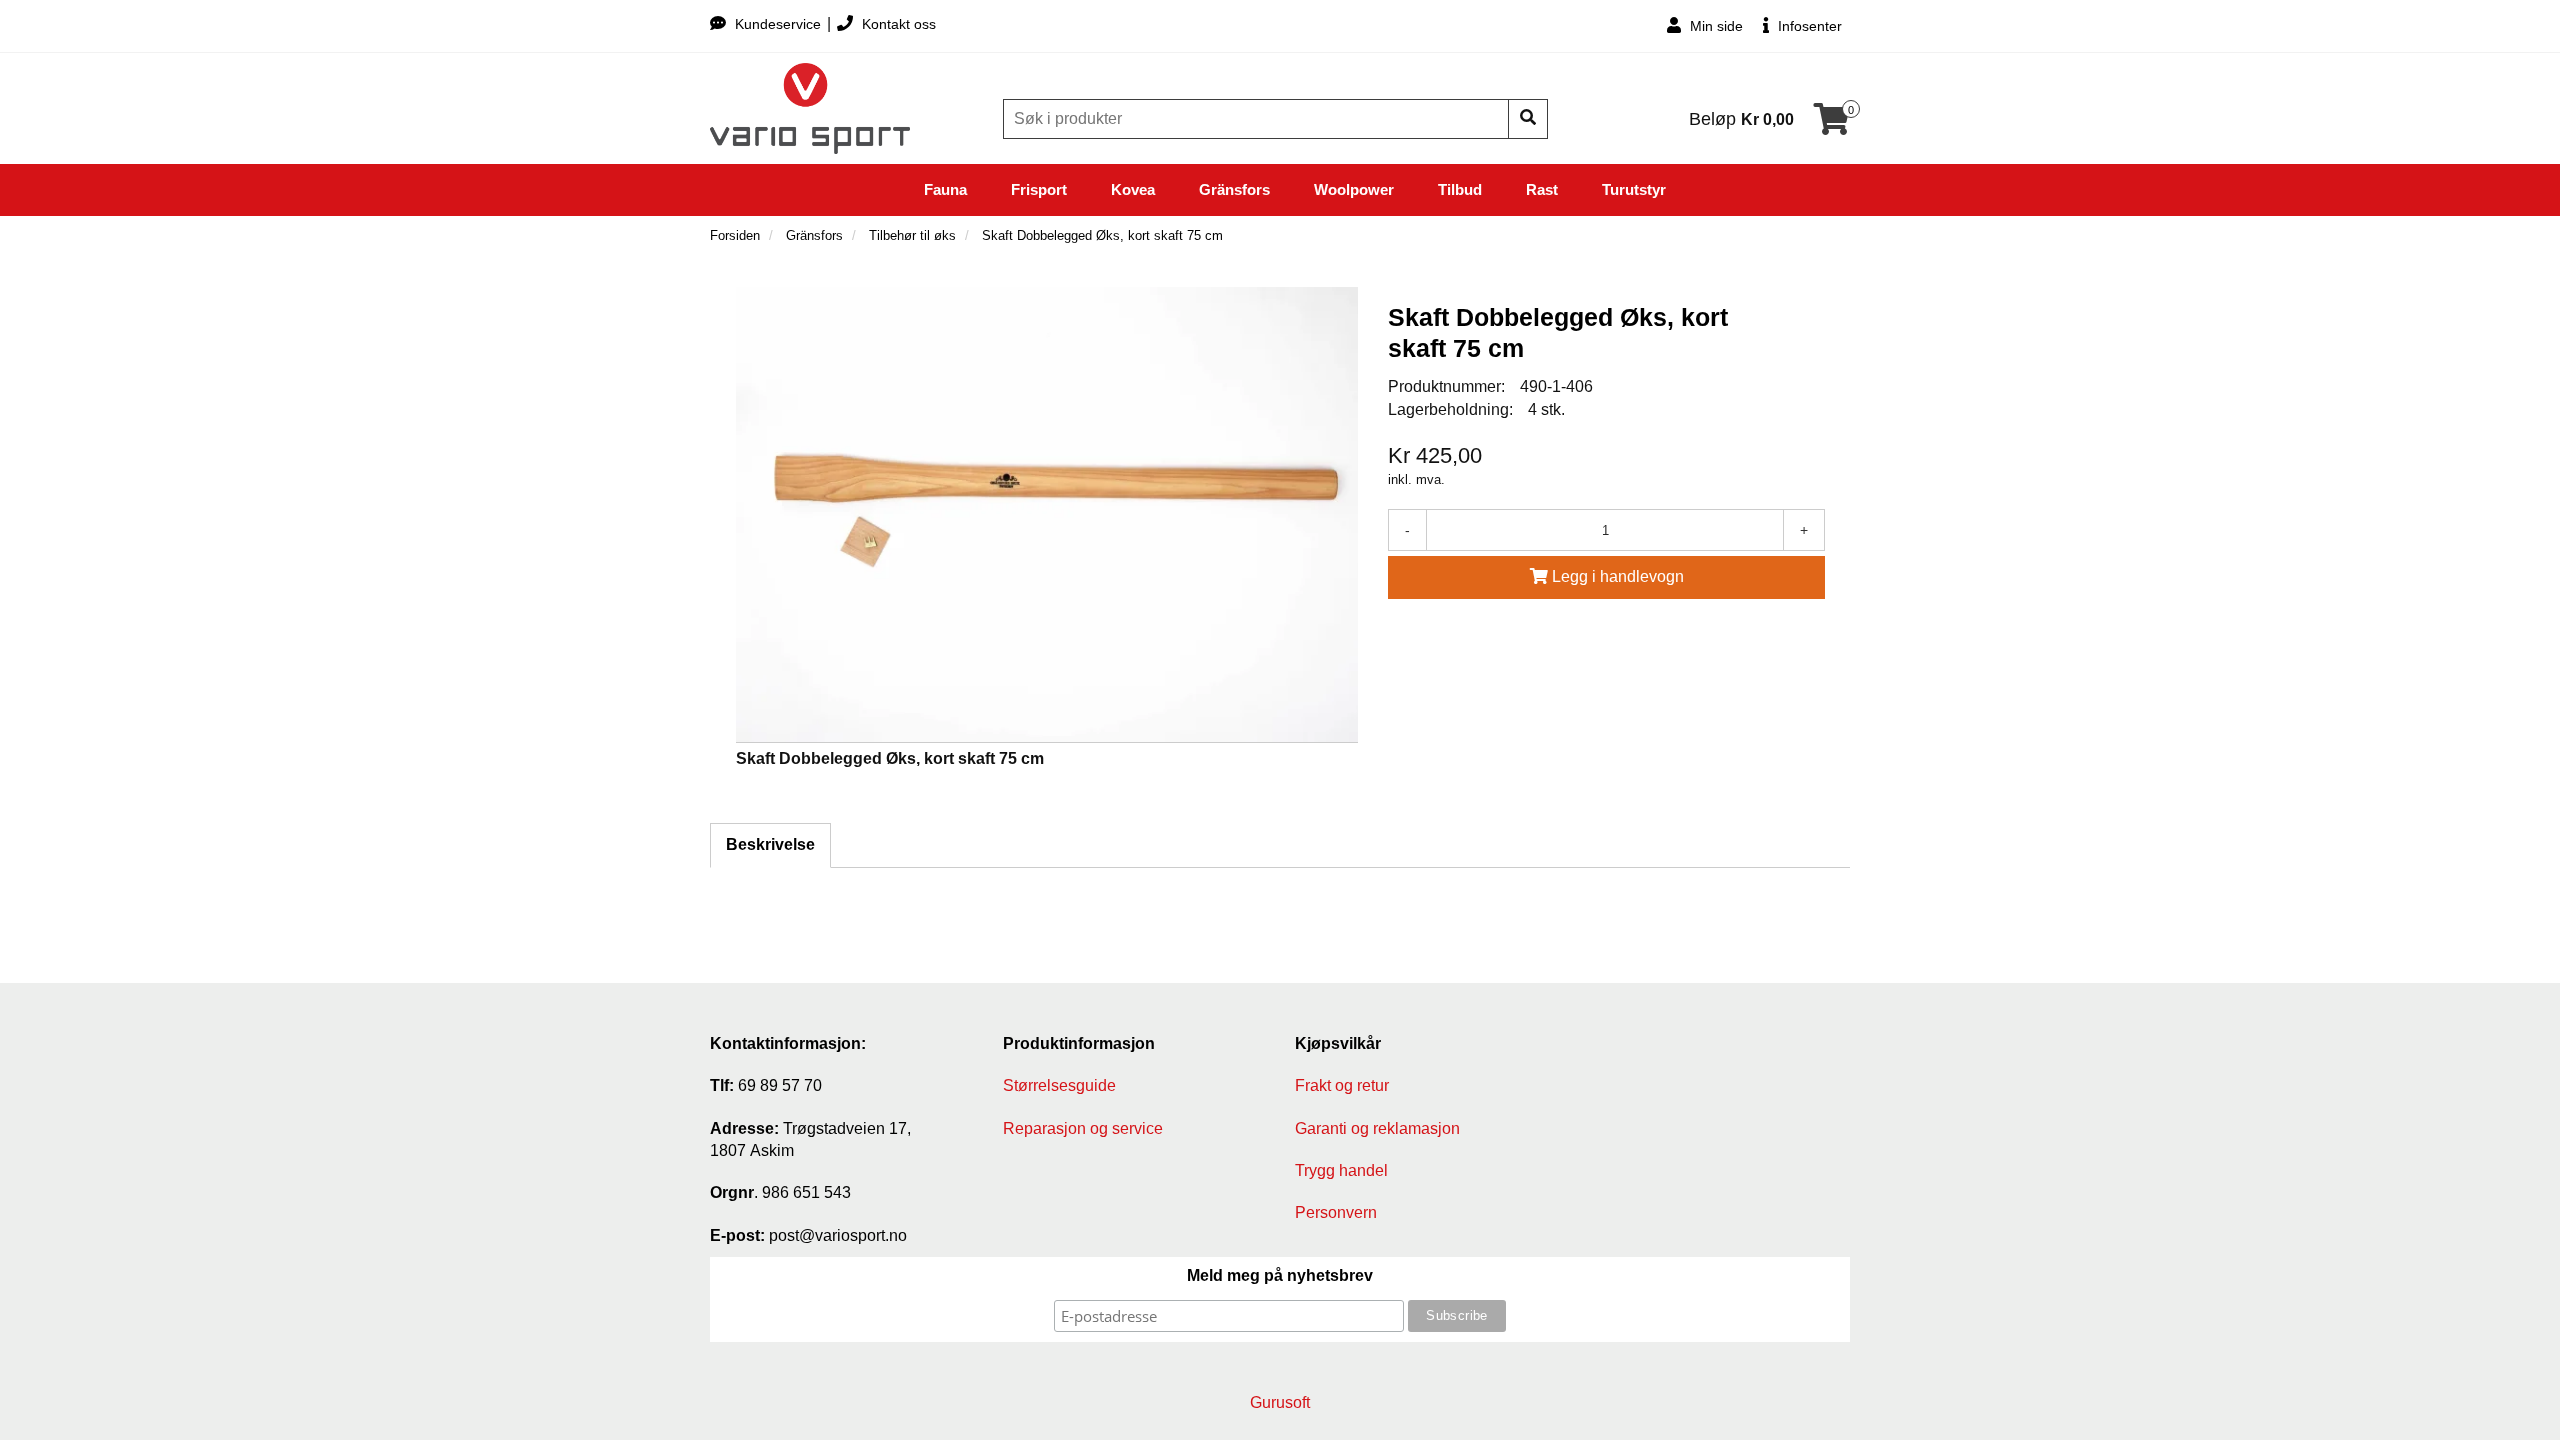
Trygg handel (1341, 1170)
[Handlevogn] (1832, 125)
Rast (1542, 189)
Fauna (945, 189)
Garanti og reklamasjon (1377, 1128)
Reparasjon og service (1083, 1128)
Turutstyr (1634, 189)
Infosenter (1808, 26)
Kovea (1133, 189)
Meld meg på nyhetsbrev (1280, 1275)
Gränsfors (1234, 189)
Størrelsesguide (1059, 1085)
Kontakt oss (897, 24)
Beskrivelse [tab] (770, 844)
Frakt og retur (1342, 1085)
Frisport (1039, 189)
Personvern (1336, 1212)
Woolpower (1354, 189)
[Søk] (1528, 119)
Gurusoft (1280, 1402)
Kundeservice (778, 24)
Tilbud (1460, 189)
